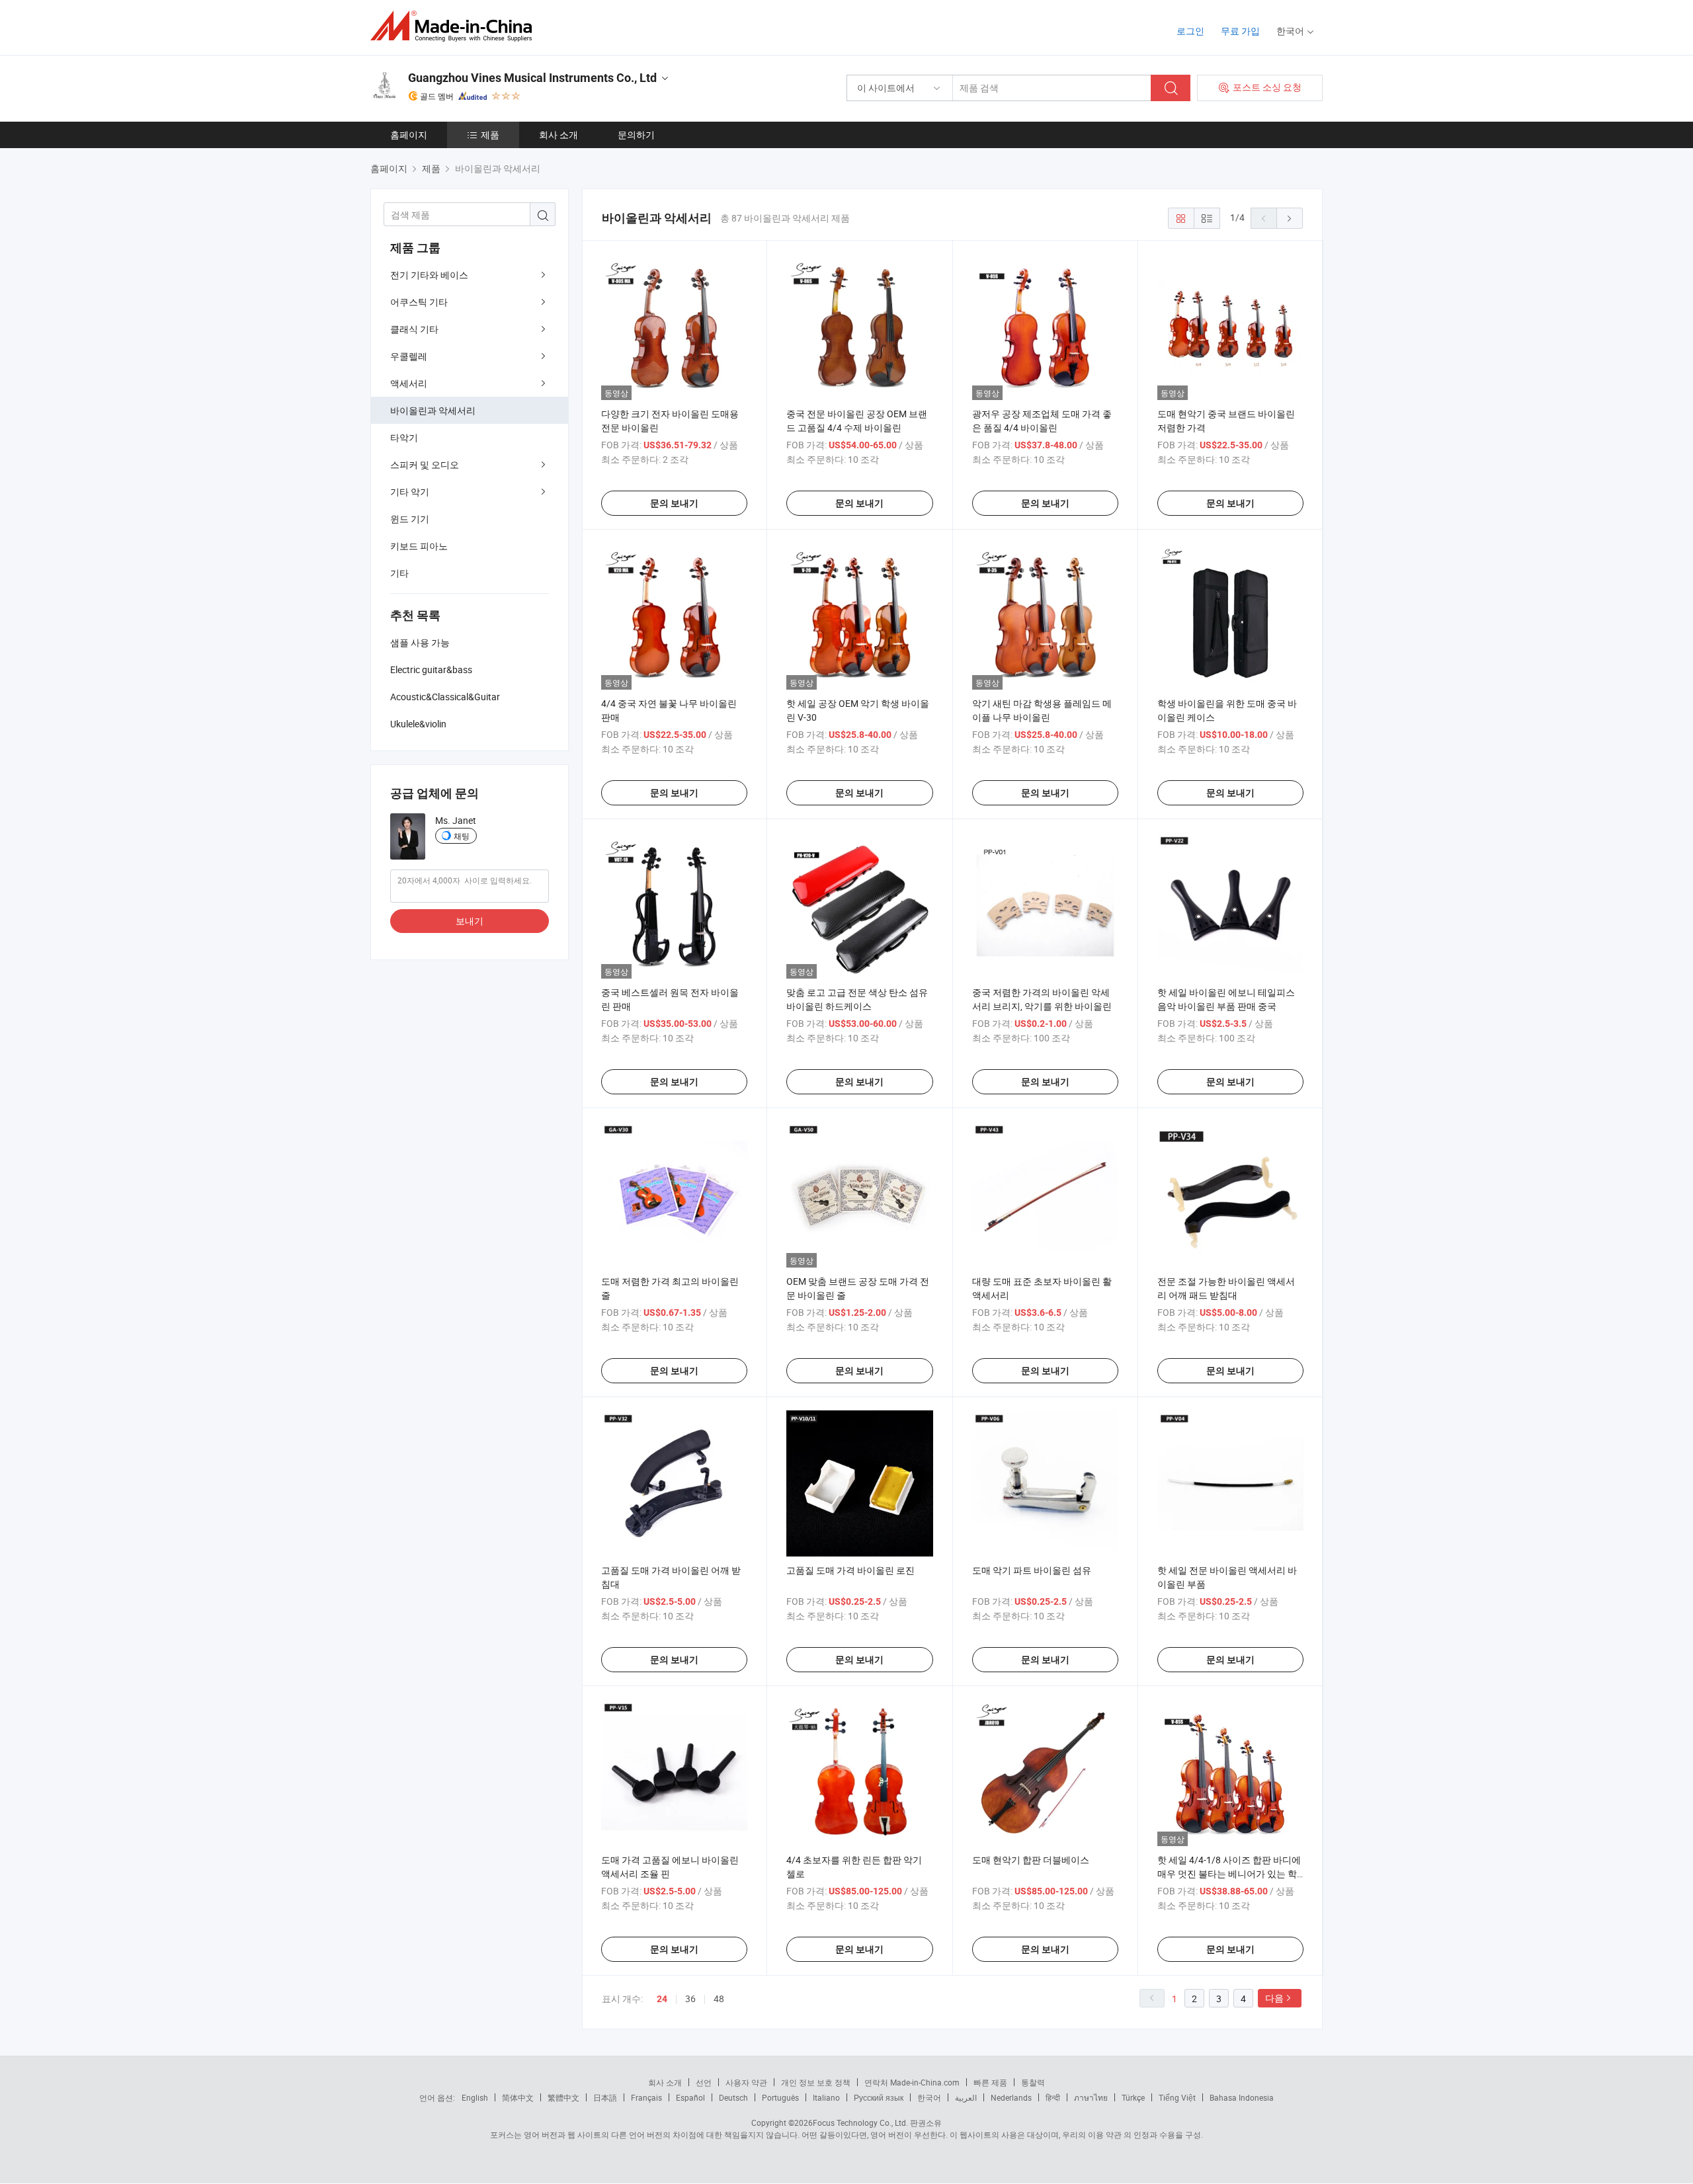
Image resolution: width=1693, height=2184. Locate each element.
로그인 (1190, 31)
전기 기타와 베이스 (429, 275)
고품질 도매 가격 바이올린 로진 (850, 1570)
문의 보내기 (674, 503)
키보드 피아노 (419, 546)
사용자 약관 (746, 2082)
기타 (399, 573)
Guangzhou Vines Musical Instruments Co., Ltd (532, 78)
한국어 (929, 2097)
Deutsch (733, 2097)
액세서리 (409, 383)
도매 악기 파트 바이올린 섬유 (1032, 1570)
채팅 (462, 836)
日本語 (605, 2097)
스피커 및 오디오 (425, 465)
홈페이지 (409, 135)
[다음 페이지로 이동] (1290, 218)
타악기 (404, 437)
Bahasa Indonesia (1242, 2097)
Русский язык (879, 2097)
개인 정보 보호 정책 (816, 2082)
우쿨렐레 (409, 356)
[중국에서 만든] (455, 26)
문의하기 (636, 135)
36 (690, 1999)
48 (719, 1999)
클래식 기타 (414, 329)
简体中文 (518, 2097)
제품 (490, 135)
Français (646, 2097)
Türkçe (1133, 2097)
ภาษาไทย (1091, 2097)
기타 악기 (410, 492)
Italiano (826, 2097)
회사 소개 (558, 135)
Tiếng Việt (1177, 2097)
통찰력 (1033, 2082)
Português (780, 2097)
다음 (1274, 1998)
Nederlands (1011, 2097)
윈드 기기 (410, 519)
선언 (704, 2082)
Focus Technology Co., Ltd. (860, 2123)
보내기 (470, 921)
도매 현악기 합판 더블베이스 (1031, 1860)
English (475, 2097)
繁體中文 (563, 2097)
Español (690, 2097)
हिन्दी (1053, 2097)
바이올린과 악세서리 (433, 410)
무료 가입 (1240, 31)
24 (662, 1999)
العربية (966, 2097)
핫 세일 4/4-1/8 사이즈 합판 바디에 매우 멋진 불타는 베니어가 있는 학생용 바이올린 (1229, 1874)
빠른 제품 (990, 2082)
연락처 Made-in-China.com (912, 2082)
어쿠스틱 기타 (419, 302)
